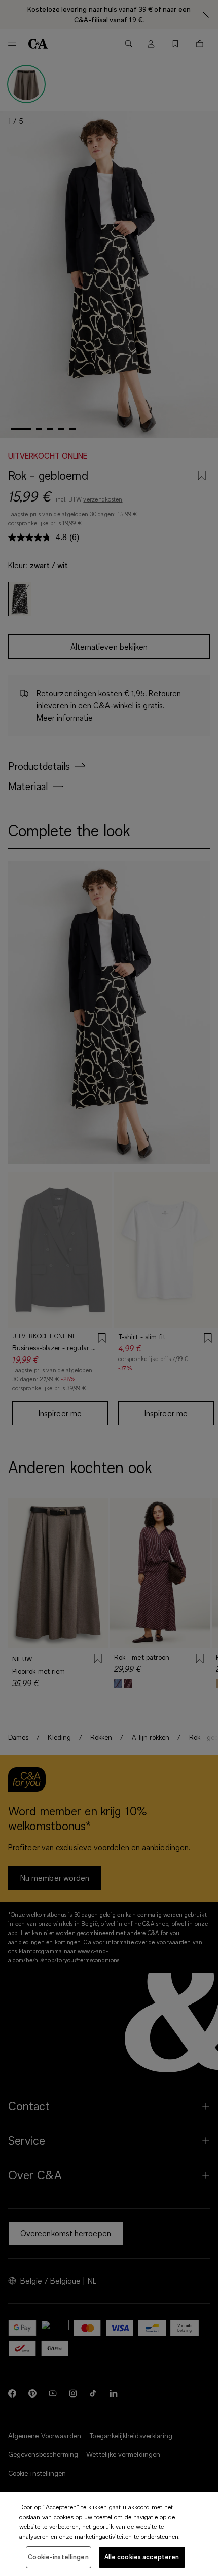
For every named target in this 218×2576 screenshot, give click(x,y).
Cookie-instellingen (58, 2557)
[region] (109, 2534)
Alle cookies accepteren (142, 2557)
